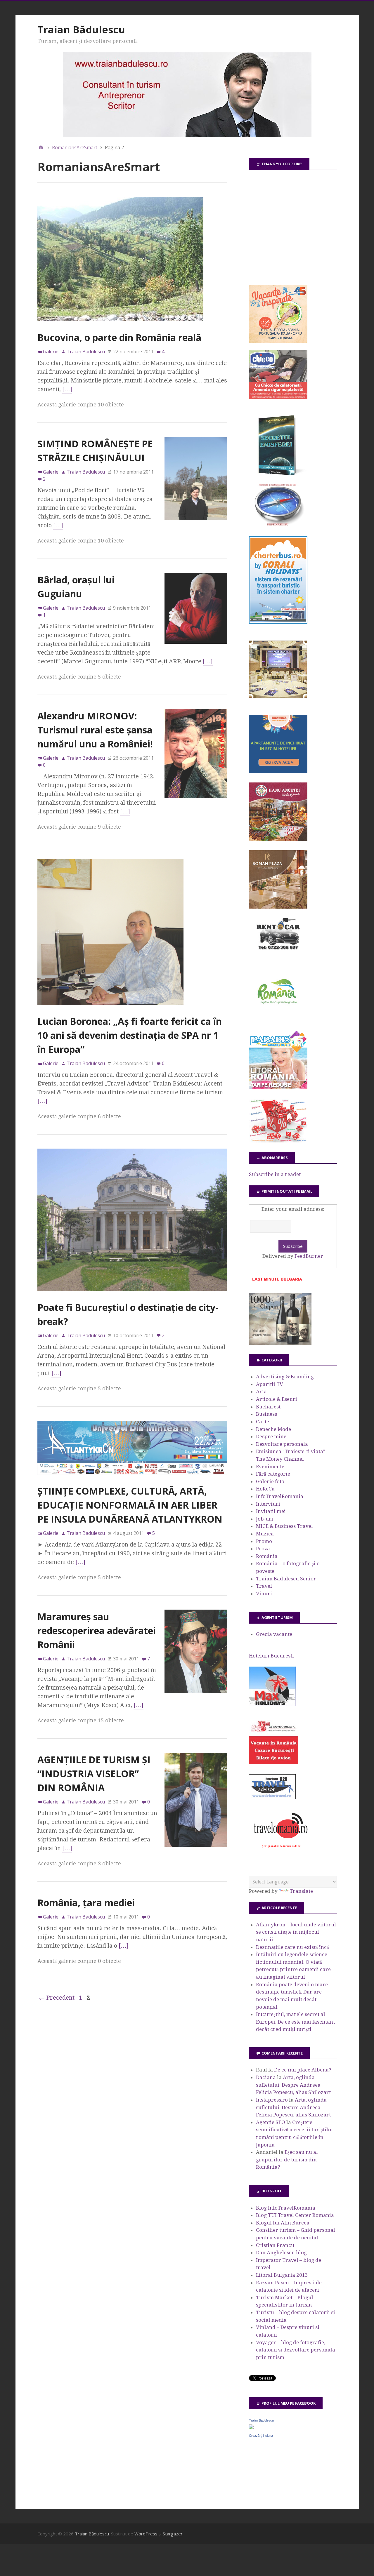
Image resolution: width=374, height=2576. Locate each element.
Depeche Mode (273, 1429)
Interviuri (268, 1504)
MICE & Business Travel (284, 1526)
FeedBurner (309, 1256)
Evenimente (270, 1467)
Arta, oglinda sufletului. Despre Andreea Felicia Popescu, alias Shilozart (293, 2085)
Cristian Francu (275, 2245)
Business (266, 1414)
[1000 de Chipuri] (280, 1343)
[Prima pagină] (41, 147)
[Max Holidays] (272, 1704)
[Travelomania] (280, 1851)
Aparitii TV (270, 1384)
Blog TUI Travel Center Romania (295, 2215)
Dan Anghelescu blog (281, 2253)
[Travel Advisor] (272, 1798)
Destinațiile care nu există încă (292, 1947)
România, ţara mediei (86, 1903)
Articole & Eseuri (277, 1399)
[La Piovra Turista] (273, 1763)
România (267, 1556)
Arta (261, 1392)
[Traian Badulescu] (251, 2427)
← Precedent (57, 1998)
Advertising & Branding (285, 1377)
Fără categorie (273, 1474)
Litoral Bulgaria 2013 (282, 2275)
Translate (301, 1891)
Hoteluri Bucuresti (271, 1656)
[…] (67, 389)
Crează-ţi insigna (261, 2436)
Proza (263, 1549)
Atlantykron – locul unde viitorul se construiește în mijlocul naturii (296, 1932)
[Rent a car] (278, 952)
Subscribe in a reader (275, 1174)
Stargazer (173, 2534)
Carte (263, 1422)
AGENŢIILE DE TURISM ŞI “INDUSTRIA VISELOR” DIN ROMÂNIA (94, 1774)
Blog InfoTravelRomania (286, 2208)
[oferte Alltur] (278, 1141)
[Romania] (278, 1020)
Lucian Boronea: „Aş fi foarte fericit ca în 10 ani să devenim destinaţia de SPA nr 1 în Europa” (130, 1035)
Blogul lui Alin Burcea (283, 2223)
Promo (264, 1541)
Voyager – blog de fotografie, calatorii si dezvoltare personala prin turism (296, 2350)
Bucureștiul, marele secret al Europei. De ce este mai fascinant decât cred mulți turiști (295, 2022)
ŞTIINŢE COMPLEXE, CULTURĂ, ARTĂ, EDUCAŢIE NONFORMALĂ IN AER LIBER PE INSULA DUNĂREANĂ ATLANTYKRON (130, 1505)
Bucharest (268, 1407)
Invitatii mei (271, 1511)
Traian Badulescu (261, 2420)
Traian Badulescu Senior (286, 1579)
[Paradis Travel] (278, 1088)
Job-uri (265, 1519)
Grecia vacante (274, 1634)
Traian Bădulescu (81, 29)
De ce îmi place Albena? (303, 2070)
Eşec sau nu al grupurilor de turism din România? (287, 2160)
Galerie (51, 352)
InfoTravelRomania (280, 1496)
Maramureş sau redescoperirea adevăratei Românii (97, 1630)
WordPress (146, 2534)
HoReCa (265, 1489)
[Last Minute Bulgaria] (277, 1282)
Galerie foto (270, 1481)
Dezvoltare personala (282, 1444)
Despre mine (271, 1436)
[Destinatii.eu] (278, 525)
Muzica (265, 1534)
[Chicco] (278, 397)
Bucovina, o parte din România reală (119, 337)
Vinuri (264, 1594)
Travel (264, 1586)
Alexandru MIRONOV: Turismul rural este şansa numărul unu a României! (95, 730)
